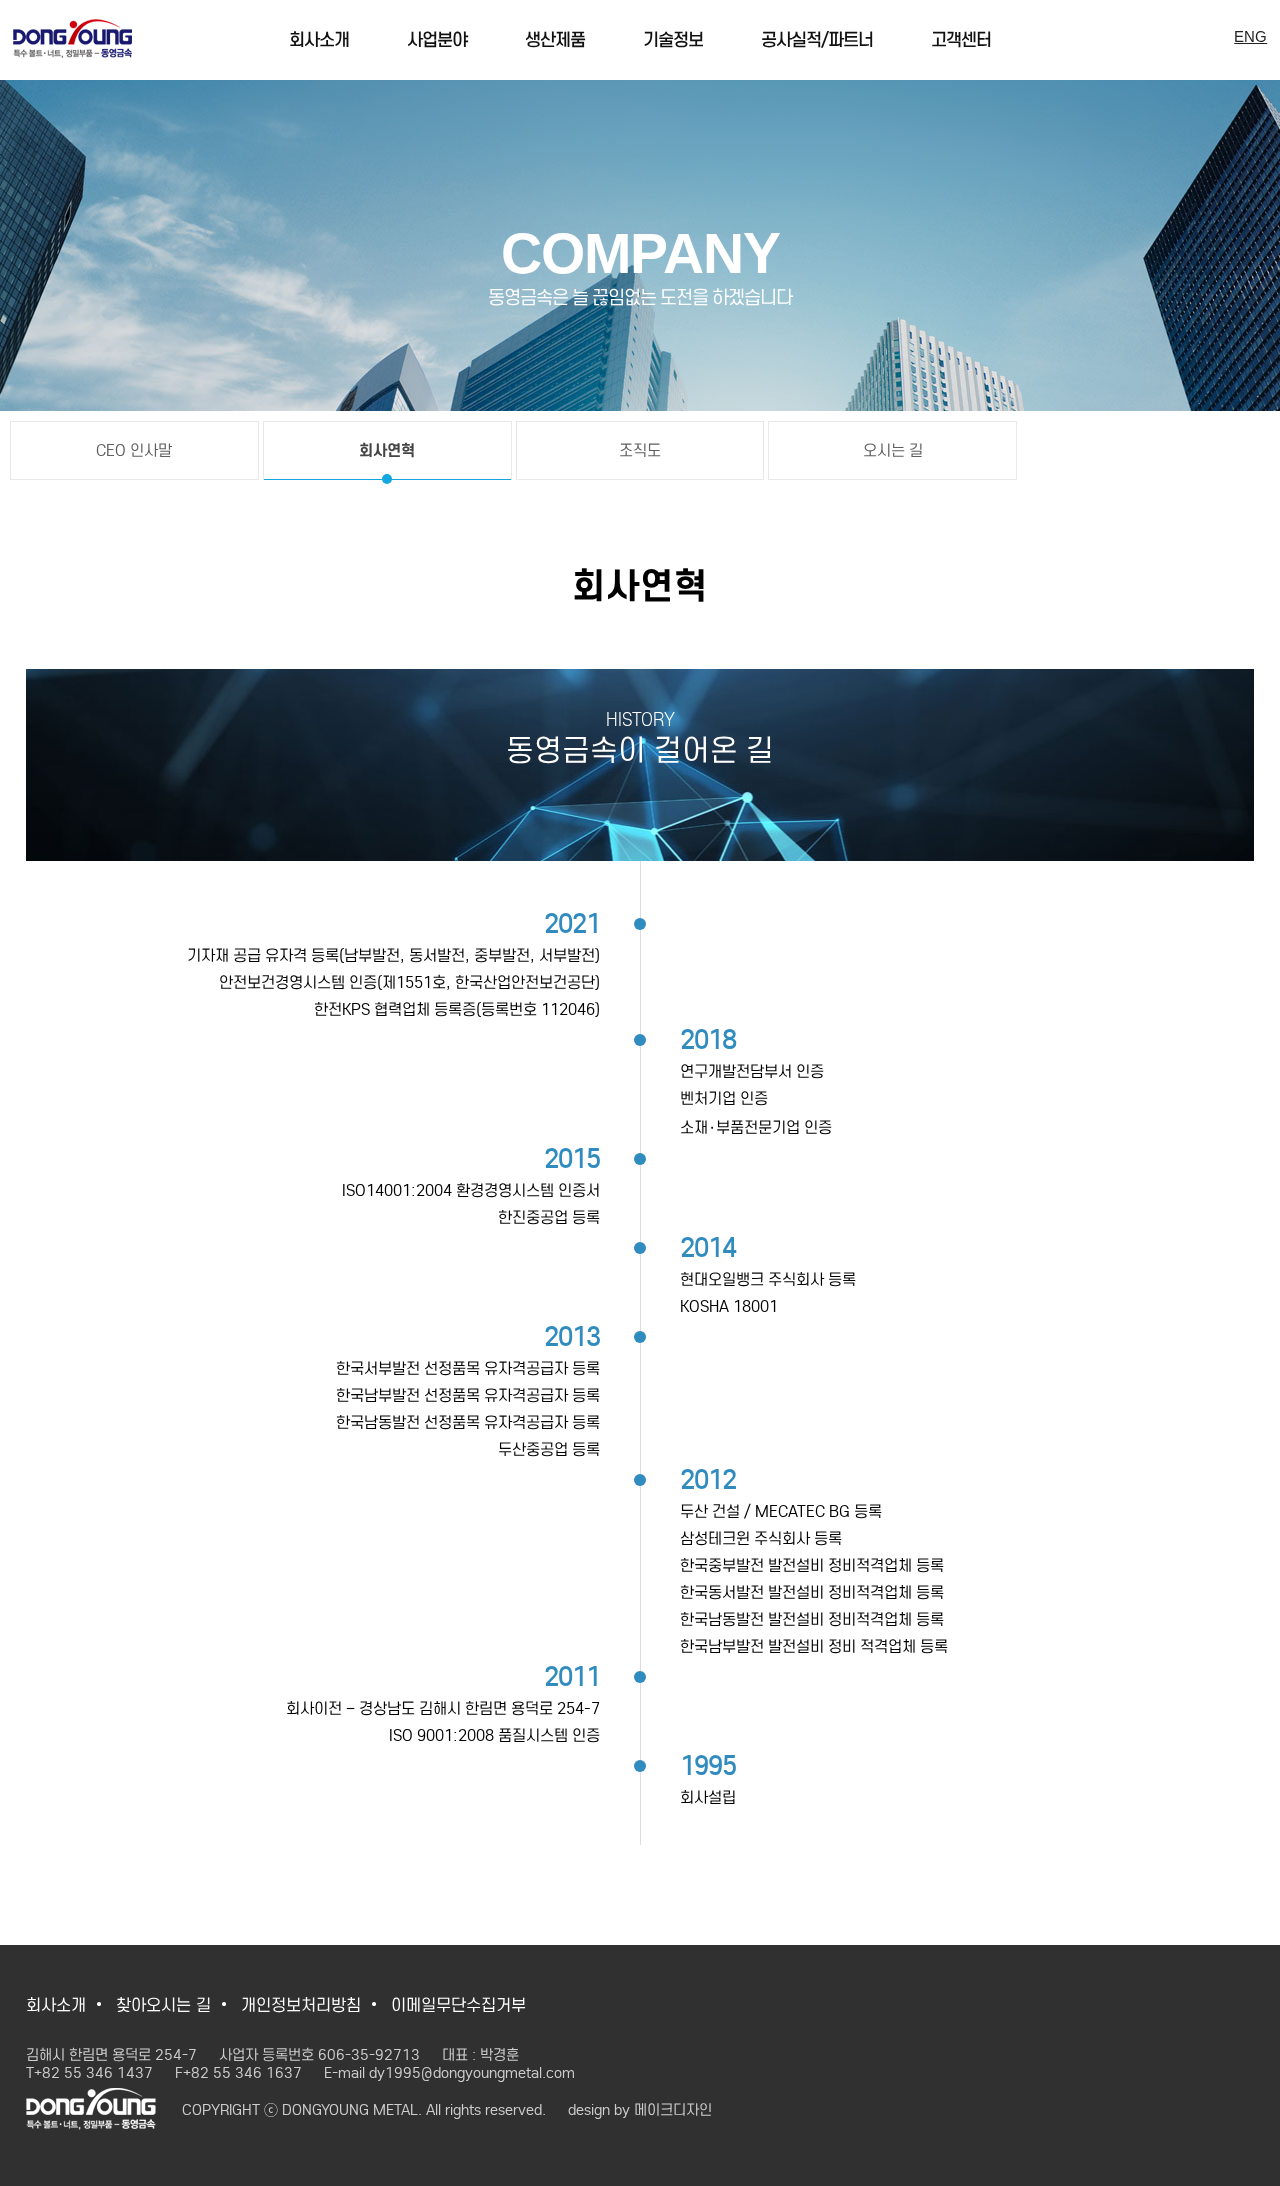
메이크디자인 (673, 2110)
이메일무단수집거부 (458, 2005)
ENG (1250, 36)
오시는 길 (893, 450)
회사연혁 (387, 450)
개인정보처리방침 (301, 2005)
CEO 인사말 (134, 450)
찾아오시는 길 (163, 2005)
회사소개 (56, 2005)
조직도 (640, 450)
